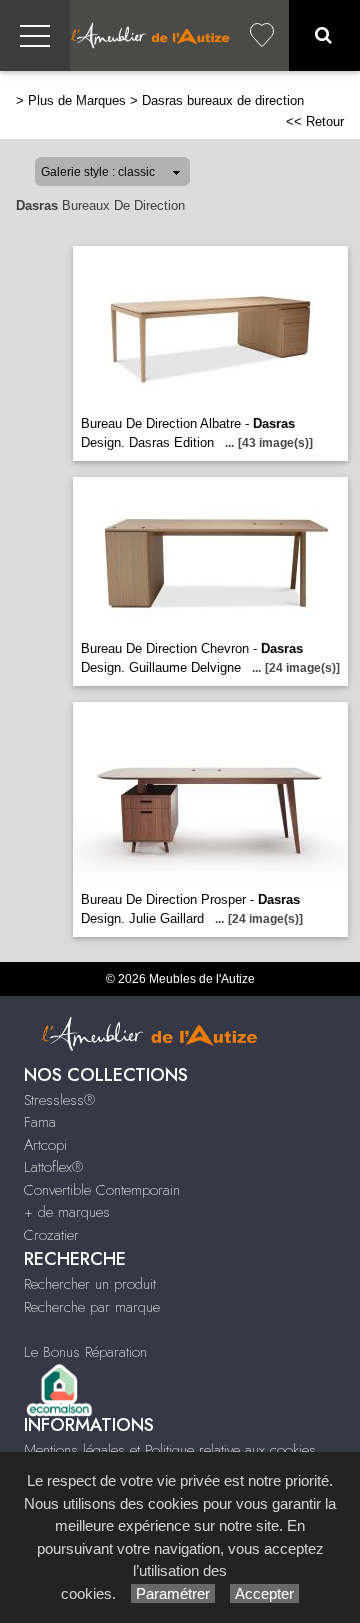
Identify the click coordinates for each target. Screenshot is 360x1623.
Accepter (264, 1593)
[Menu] (35, 35)
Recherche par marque (92, 1307)
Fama (40, 1122)
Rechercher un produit (90, 1284)
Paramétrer (173, 1593)
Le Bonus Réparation (85, 1352)
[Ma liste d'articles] (262, 35)
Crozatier (51, 1235)
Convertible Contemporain (102, 1190)
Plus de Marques (77, 100)
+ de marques (67, 1212)
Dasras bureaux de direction (223, 100)
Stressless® (59, 1100)
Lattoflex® (53, 1167)
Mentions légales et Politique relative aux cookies (170, 1450)
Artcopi (45, 1145)
